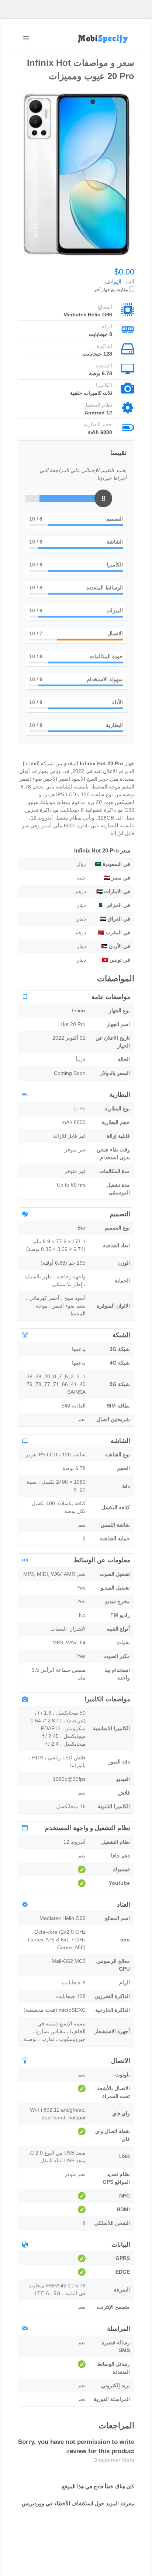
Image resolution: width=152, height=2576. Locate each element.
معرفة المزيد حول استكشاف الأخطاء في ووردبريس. (77, 2503)
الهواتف (113, 282)
